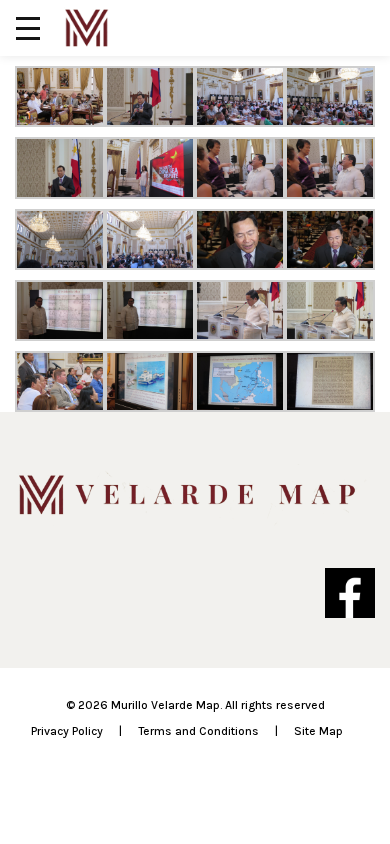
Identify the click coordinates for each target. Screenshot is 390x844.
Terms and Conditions (198, 731)
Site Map (318, 731)
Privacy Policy (67, 731)
